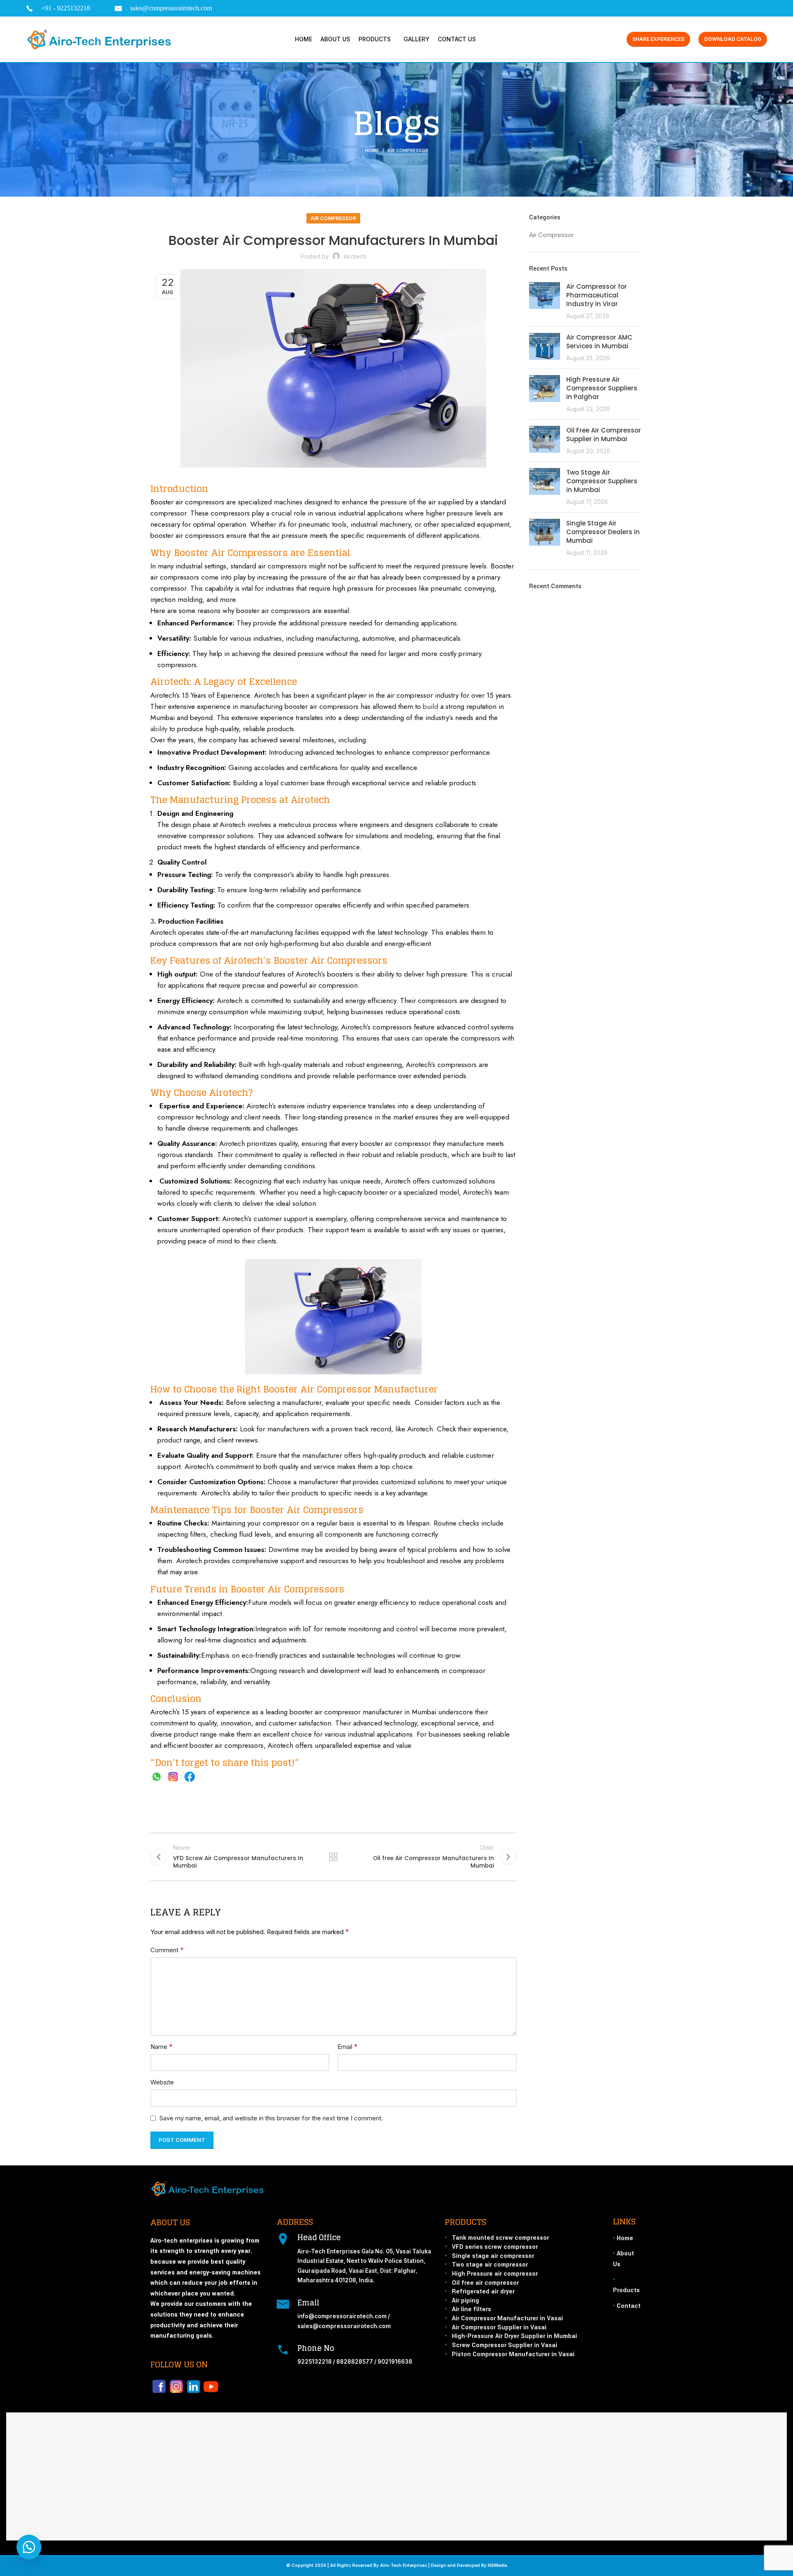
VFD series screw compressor (495, 2247)
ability (159, 729)
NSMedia (497, 2565)
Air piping (465, 2301)
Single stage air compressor (493, 2256)
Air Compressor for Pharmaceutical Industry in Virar (597, 295)
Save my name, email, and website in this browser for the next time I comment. (271, 2118)
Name (161, 2046)
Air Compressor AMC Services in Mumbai (599, 342)
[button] (29, 2547)
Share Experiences (658, 39)
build (431, 706)
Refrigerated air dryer (483, 2292)
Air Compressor (408, 150)
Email (348, 2046)
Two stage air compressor (490, 2265)
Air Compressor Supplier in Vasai (499, 2328)
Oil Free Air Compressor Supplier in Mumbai (604, 435)
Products (626, 2290)
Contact (629, 2306)
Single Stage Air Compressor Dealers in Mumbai (603, 532)
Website (162, 2082)
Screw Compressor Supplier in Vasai (505, 2345)
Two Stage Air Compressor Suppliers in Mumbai (602, 481)
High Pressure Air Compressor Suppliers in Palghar (602, 388)
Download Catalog (733, 39)
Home (372, 150)
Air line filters (471, 2309)
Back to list (333, 1857)
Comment (167, 1950)
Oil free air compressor (485, 2283)
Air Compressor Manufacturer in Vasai (507, 2318)
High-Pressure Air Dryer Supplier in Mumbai (514, 2336)
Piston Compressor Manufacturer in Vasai (513, 2354)
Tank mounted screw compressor (500, 2238)
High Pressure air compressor (495, 2274)
